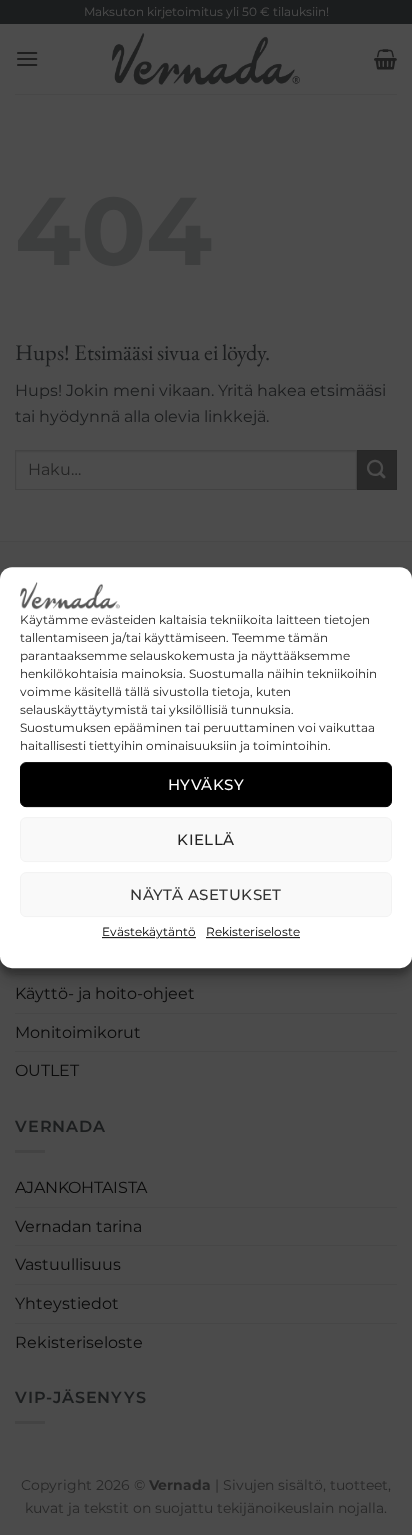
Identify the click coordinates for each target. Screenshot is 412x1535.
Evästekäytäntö (149, 931)
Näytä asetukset (206, 894)
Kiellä (206, 839)
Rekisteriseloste (253, 931)
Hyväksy (206, 784)
